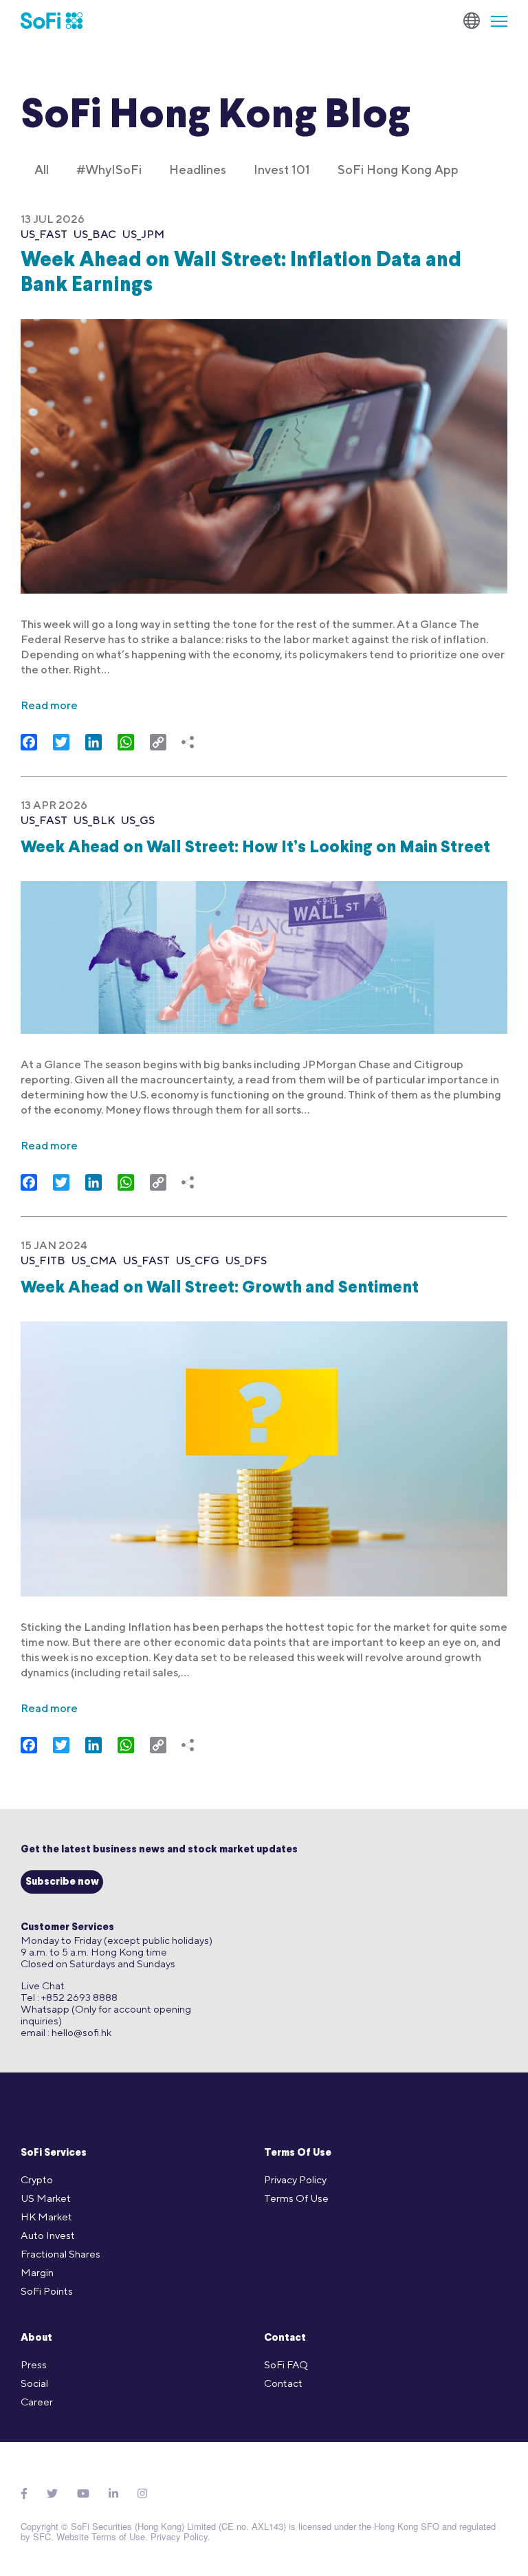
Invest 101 (282, 170)
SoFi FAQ (286, 2364)
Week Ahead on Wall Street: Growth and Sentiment (220, 1288)
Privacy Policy (295, 2179)
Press (34, 2364)
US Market (46, 2198)
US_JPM (143, 234)
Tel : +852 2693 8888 (69, 1997)
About (36, 2338)
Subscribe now (62, 1882)
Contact (285, 2338)
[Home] (52, 21)
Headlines (198, 170)
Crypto (37, 2179)
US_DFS (246, 1260)
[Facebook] (24, 2494)
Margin (37, 2272)
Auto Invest (48, 2235)
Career (37, 2402)
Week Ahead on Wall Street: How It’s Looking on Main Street (255, 848)
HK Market (46, 2217)
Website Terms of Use (101, 2536)
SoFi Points (47, 2291)
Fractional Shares (60, 2254)
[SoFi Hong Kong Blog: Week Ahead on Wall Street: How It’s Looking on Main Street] (264, 949)
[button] (494, 21)
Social (34, 2383)
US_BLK (94, 820)
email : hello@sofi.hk (66, 2032)
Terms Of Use (298, 2153)
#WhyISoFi (109, 170)
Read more (49, 705)
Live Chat (43, 1985)
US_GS (138, 820)
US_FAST (44, 234)
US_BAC (95, 234)
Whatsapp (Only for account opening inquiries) (106, 2015)
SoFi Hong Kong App (398, 170)
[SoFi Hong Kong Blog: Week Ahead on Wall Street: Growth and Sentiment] (264, 1450)
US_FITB (43, 1260)
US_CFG (198, 1260)
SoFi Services (54, 2153)
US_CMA (94, 1260)
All (42, 170)
